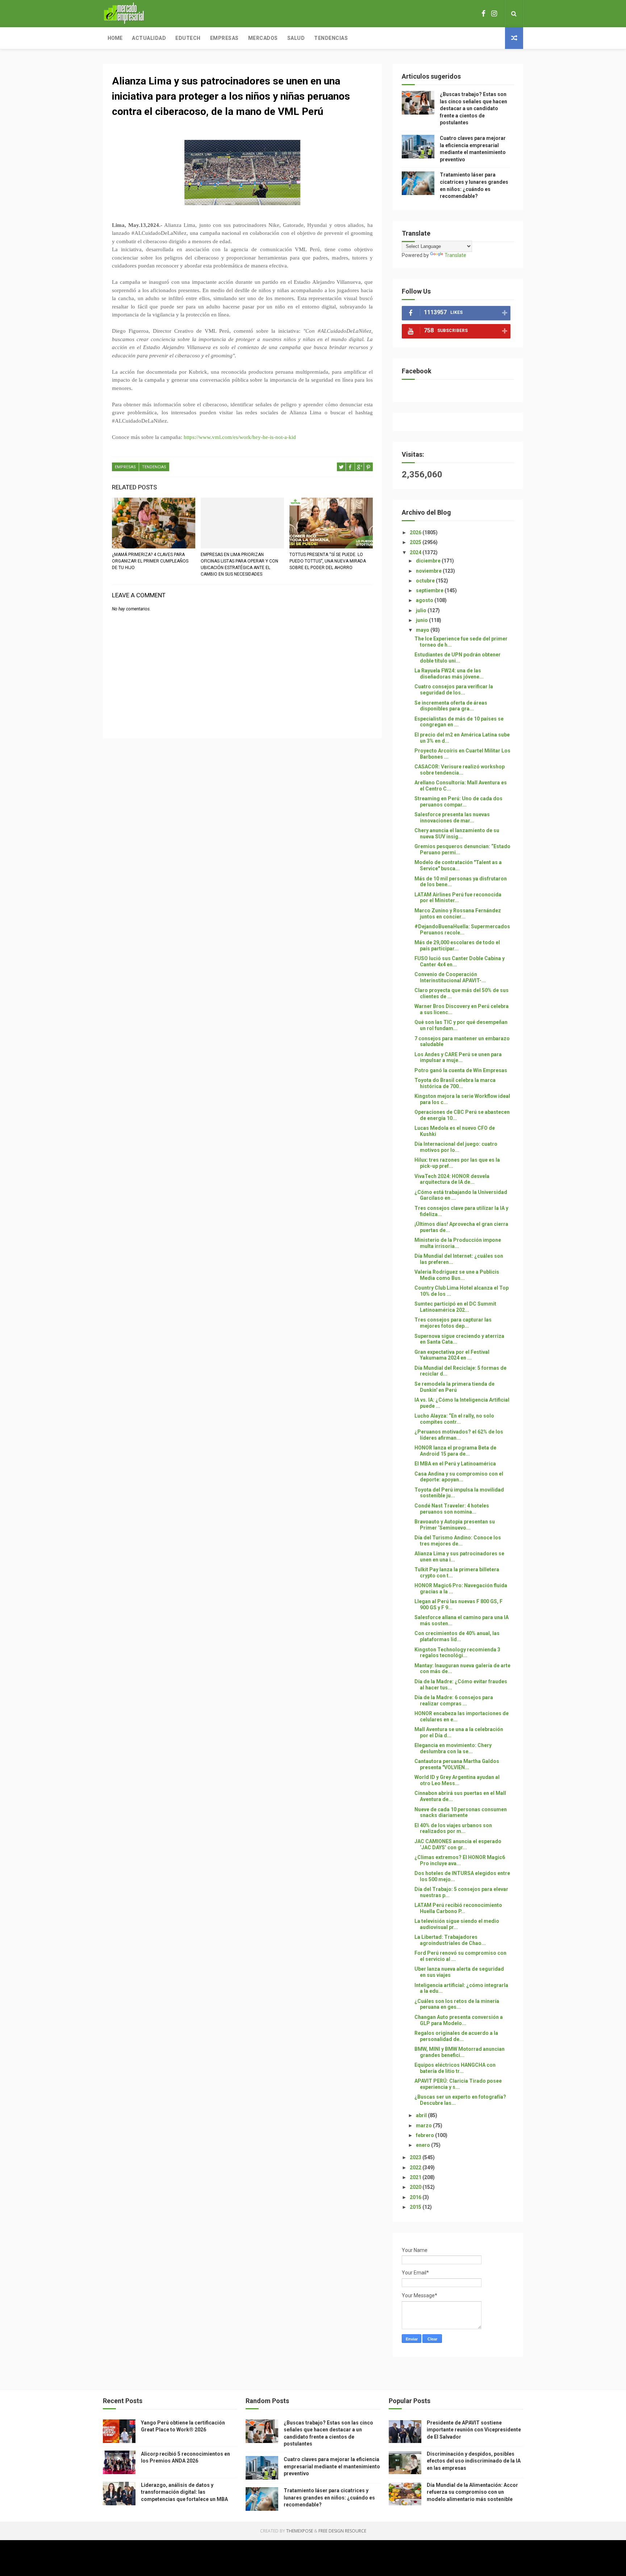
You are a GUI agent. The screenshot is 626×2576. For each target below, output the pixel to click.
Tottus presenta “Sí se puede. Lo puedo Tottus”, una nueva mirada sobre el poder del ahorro (328, 561)
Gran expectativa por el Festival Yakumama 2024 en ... (452, 1355)
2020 (416, 2187)
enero (423, 2145)
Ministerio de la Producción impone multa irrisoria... (458, 1243)
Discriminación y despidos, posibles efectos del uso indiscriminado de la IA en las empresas (474, 2461)
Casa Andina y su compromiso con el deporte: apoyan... (459, 1477)
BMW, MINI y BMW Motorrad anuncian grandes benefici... (460, 2052)
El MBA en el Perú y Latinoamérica (455, 1464)
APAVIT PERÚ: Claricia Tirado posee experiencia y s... (458, 2084)
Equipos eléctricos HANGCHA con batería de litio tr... (455, 2068)
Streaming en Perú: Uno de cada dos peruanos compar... (458, 802)
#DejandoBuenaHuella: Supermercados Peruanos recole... (462, 930)
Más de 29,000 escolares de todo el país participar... (457, 945)
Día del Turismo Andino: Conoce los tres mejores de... (458, 1541)
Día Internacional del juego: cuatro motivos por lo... (456, 1147)
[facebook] (483, 14)
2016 (416, 2197)
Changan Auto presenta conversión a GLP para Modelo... (459, 2020)
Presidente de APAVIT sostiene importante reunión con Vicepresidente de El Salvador (474, 2430)
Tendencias (331, 38)
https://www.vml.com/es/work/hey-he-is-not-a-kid (240, 437)
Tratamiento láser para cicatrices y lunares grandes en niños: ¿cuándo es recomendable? (329, 2498)
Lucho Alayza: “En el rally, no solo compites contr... (454, 1419)
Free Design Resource (342, 2531)
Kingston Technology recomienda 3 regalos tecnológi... (457, 1653)
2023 (416, 2157)
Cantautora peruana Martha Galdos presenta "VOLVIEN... (457, 1764)
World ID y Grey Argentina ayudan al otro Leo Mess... (457, 1780)
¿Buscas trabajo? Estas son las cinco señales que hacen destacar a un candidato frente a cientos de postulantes (473, 108)
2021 (416, 2177)
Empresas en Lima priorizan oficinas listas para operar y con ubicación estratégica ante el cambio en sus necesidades (239, 564)
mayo (423, 630)
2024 (416, 552)
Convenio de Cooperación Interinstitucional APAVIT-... (450, 977)
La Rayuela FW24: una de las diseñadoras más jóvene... (449, 674)
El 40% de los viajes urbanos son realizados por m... (453, 1828)
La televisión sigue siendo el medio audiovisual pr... (457, 1924)
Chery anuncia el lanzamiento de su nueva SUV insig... (457, 833)
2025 (416, 542)
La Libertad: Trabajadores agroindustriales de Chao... (450, 1940)
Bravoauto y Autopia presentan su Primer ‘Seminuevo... (455, 1525)
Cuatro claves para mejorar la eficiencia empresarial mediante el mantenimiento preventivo (332, 2466)
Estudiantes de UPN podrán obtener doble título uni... (458, 658)
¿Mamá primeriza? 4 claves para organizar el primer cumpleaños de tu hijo (150, 561)
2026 (416, 532)
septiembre (430, 590)
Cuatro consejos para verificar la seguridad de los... (454, 690)
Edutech (188, 38)
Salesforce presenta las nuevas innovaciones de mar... (452, 818)
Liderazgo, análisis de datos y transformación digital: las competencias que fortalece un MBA (184, 2492)
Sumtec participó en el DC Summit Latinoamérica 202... (455, 1307)
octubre (426, 581)
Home (115, 38)
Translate (455, 255)
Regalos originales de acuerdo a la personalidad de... (456, 2036)
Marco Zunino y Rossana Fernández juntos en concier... (458, 914)
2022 (416, 2168)
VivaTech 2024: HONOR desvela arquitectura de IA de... (452, 1179)
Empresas (224, 38)
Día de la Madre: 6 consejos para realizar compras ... (454, 1700)
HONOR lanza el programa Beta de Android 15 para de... (455, 1451)
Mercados (263, 38)
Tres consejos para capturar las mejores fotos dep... (453, 1323)
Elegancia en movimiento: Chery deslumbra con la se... (453, 1748)
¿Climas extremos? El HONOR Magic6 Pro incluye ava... (460, 1860)
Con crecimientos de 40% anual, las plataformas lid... (457, 1636)
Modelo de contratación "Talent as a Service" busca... (458, 865)
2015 (416, 2207)
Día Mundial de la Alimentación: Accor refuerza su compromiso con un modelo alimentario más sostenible (472, 2492)
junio (422, 620)
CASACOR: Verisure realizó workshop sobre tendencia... (460, 770)
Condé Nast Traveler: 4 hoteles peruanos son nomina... (452, 1509)
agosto (425, 600)
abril (422, 2115)
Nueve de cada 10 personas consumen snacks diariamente (461, 1812)
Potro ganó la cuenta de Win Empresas (461, 1070)
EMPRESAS (125, 467)
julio (422, 610)
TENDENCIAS (154, 467)
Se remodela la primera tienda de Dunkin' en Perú (454, 1387)
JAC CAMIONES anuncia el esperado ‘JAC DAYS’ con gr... (458, 1844)
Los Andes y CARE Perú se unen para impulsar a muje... (458, 1057)
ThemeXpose (300, 2531)
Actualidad (149, 38)
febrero (425, 2135)
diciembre (429, 561)
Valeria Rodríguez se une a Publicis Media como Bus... (457, 1275)
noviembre (429, 571)
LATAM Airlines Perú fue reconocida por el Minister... (458, 898)
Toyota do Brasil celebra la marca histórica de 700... (455, 1083)
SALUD (296, 38)
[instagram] (494, 14)
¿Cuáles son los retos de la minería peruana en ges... (457, 2004)
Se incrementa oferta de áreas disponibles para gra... (451, 706)
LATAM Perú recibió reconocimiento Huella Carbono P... (458, 1908)
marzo (424, 2125)
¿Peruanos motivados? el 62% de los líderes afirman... (459, 1435)
